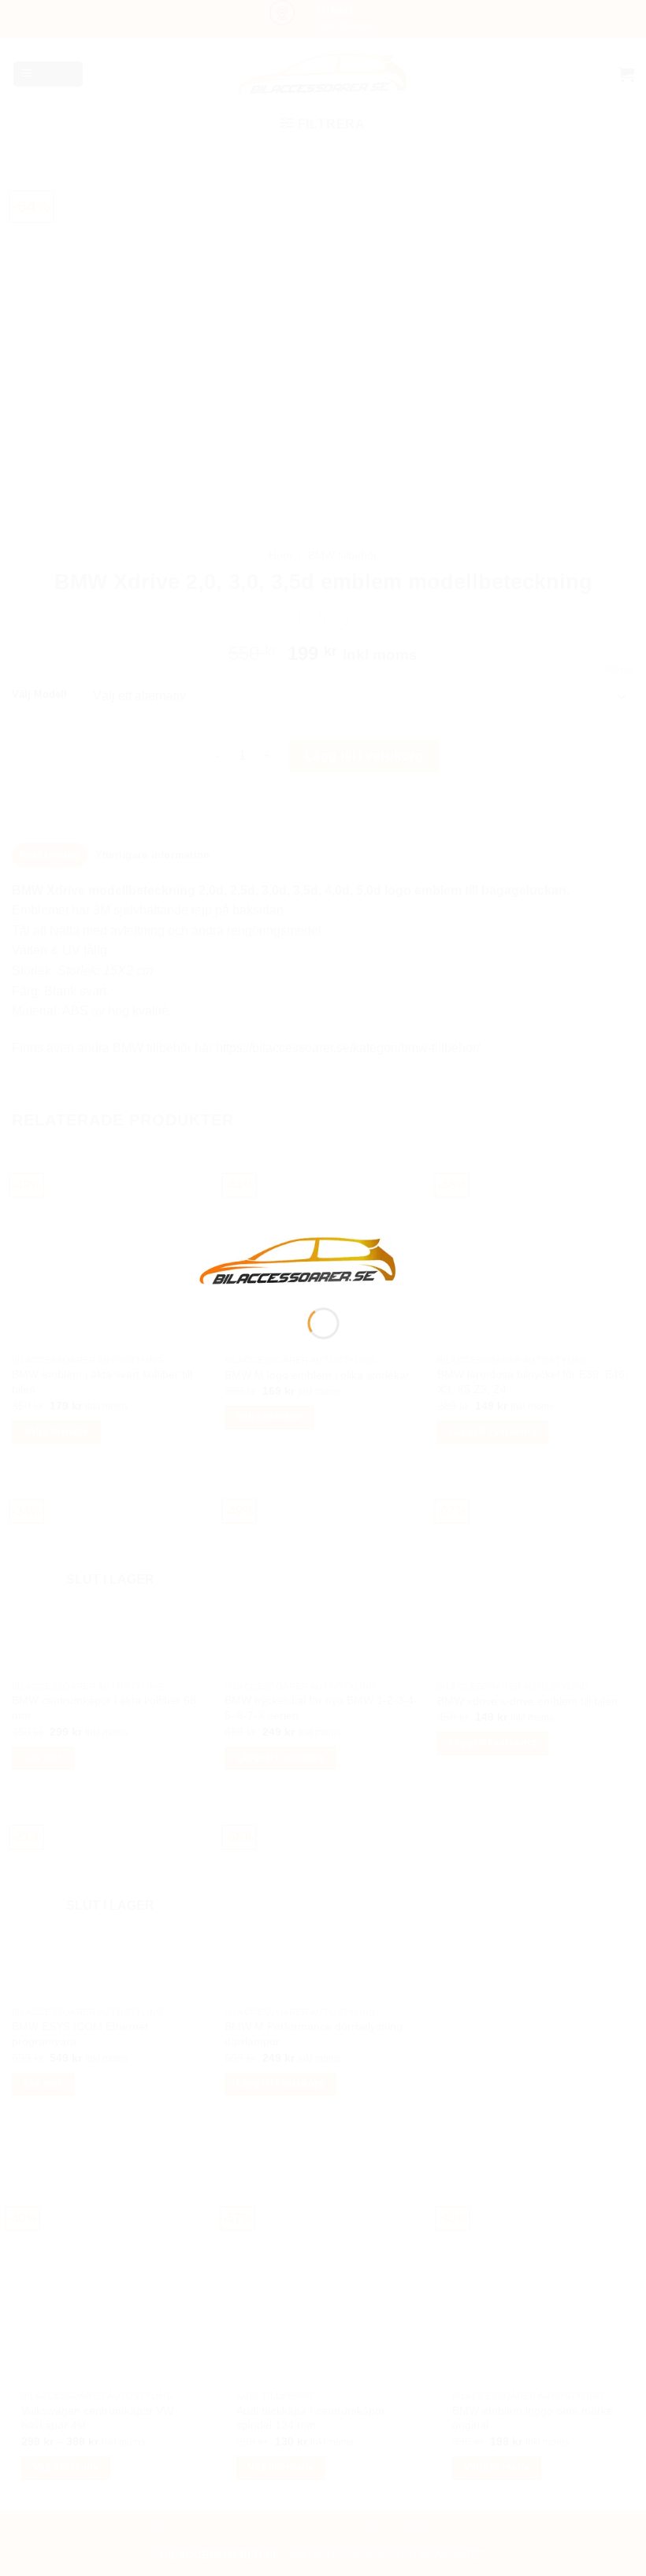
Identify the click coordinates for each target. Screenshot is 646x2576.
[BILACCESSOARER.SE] (299, 1260)
